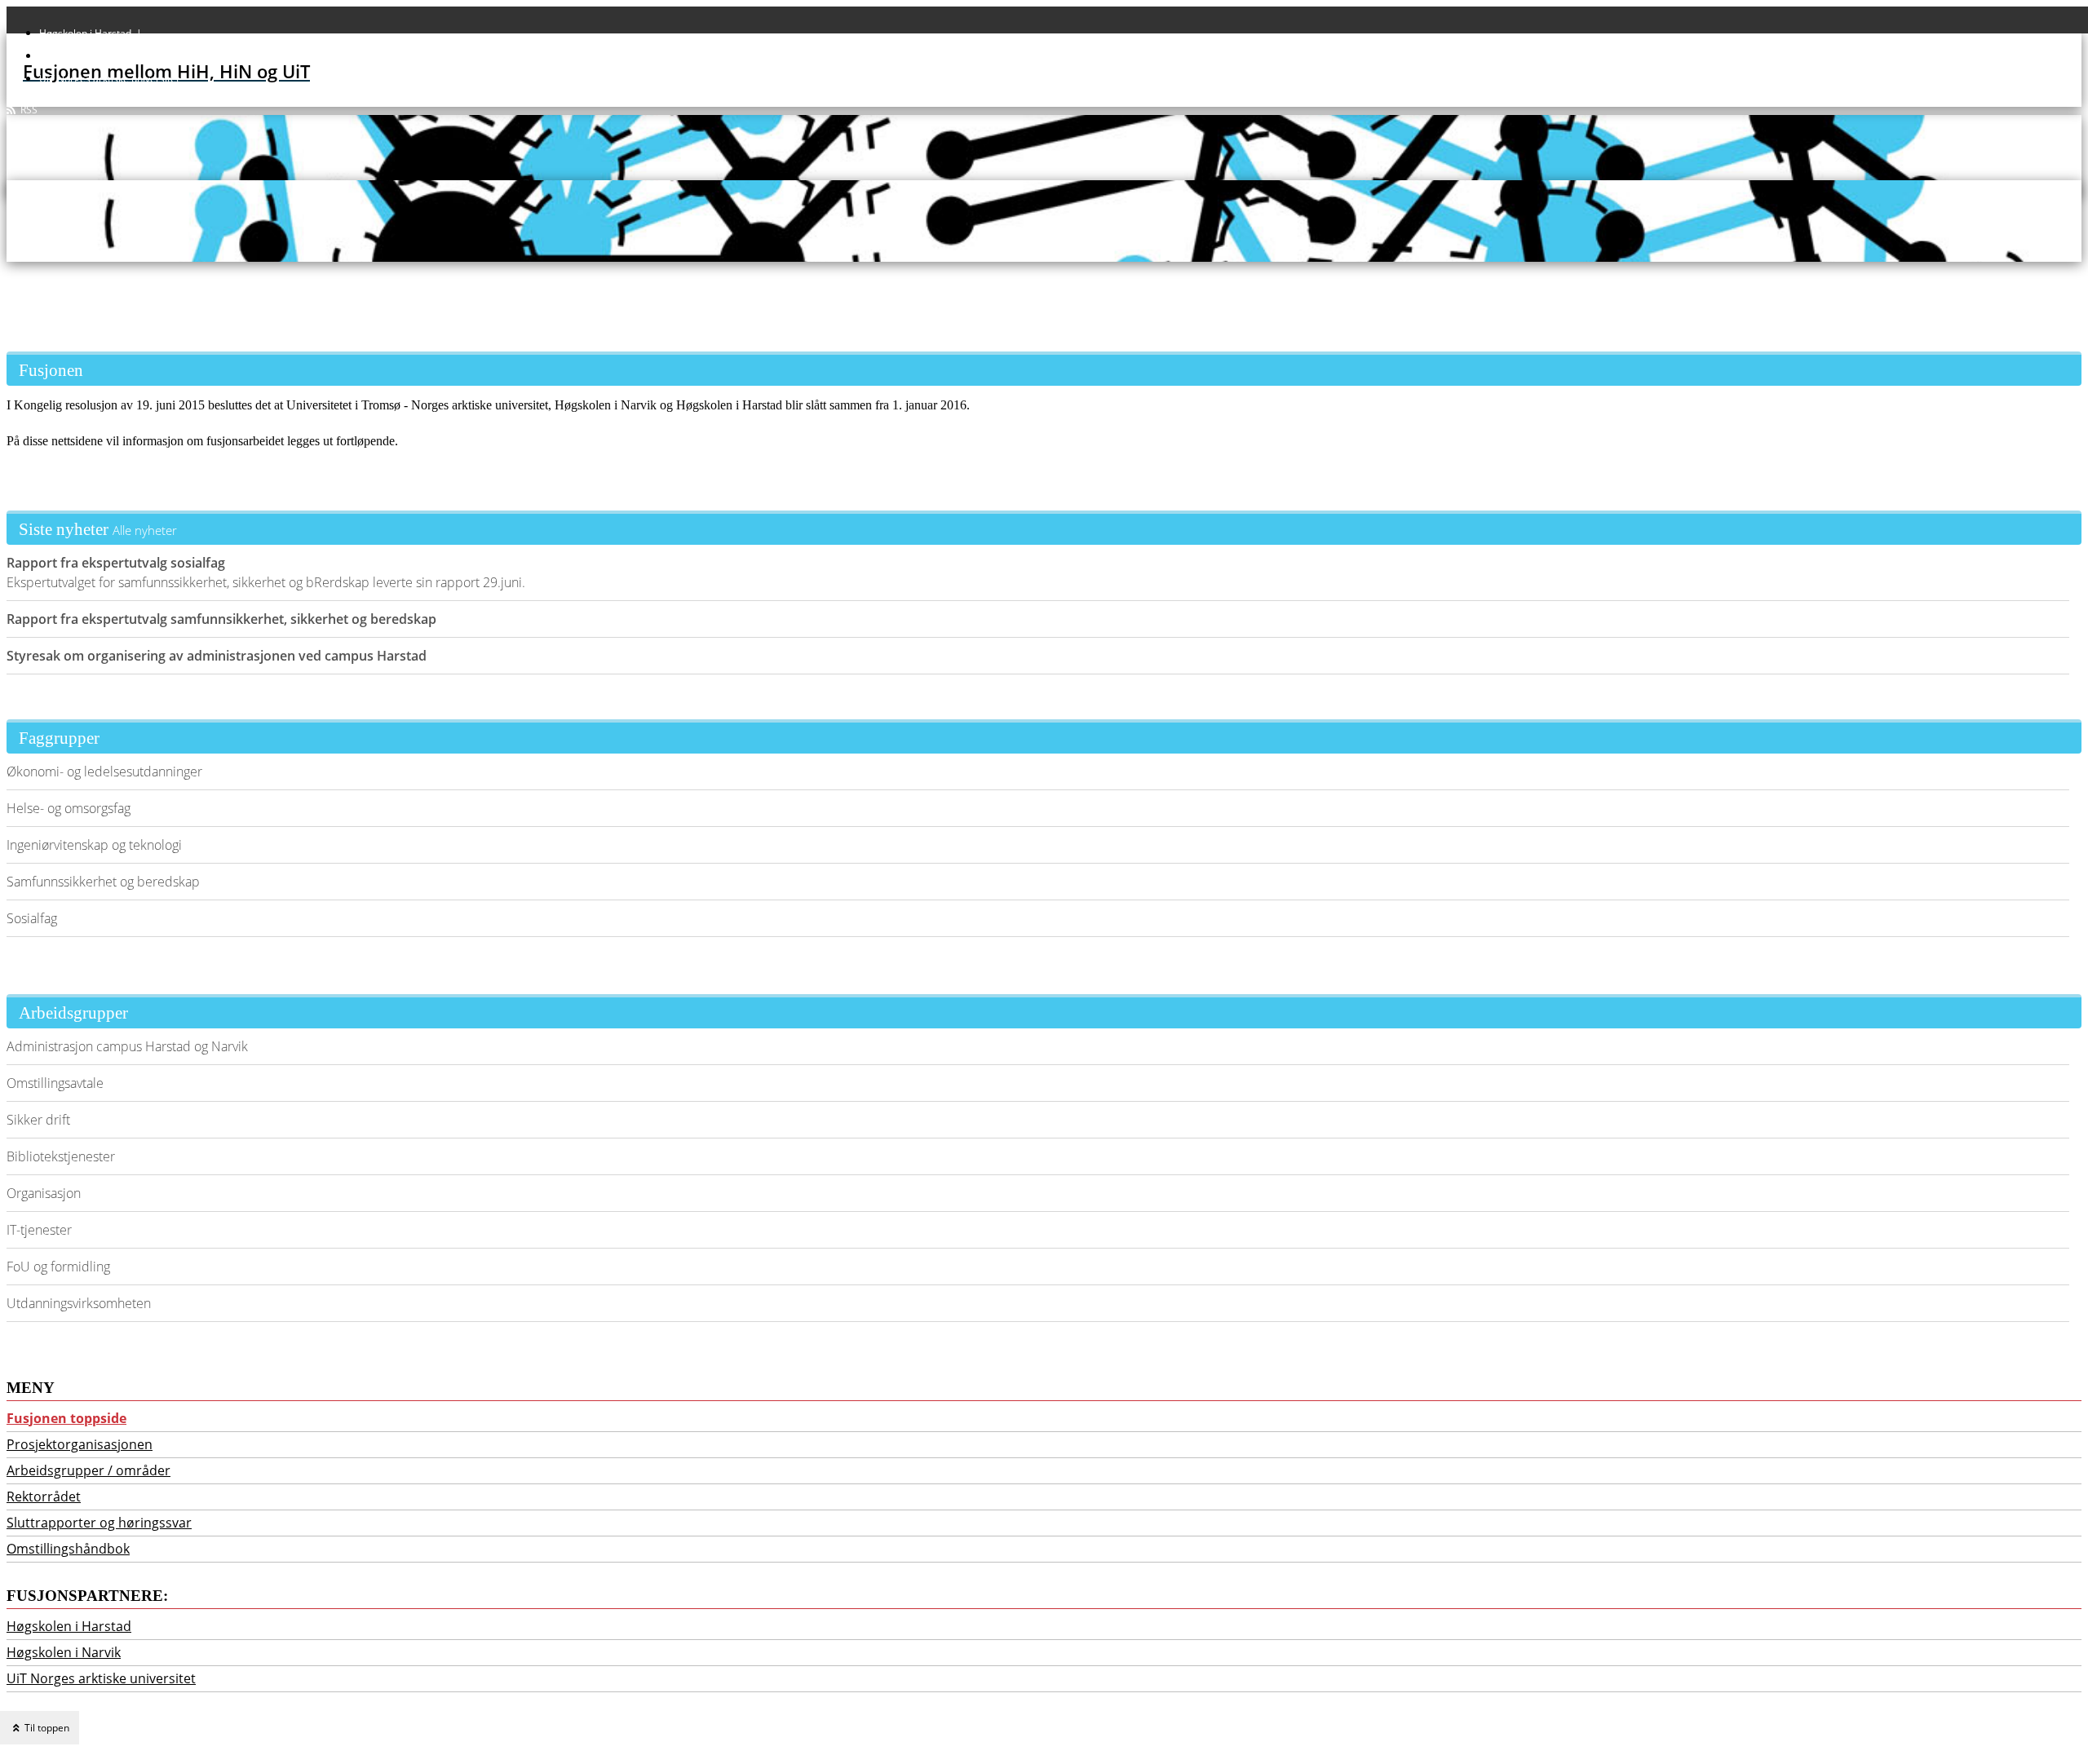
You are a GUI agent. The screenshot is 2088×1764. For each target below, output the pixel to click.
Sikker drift (38, 1120)
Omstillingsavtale (55, 1083)
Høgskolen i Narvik (64, 1652)
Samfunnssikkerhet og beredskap (103, 882)
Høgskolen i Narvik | (89, 56)
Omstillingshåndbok (68, 1549)
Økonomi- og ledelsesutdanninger (104, 771)
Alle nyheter (145, 530)
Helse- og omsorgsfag (69, 808)
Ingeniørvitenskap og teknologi (94, 845)
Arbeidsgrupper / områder (88, 1470)
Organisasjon (44, 1193)
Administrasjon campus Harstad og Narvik (127, 1046)
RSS (27, 110)
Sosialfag (32, 918)
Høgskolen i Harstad (69, 1626)
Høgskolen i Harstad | (93, 33)
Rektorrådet (44, 1497)
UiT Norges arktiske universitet (109, 79)
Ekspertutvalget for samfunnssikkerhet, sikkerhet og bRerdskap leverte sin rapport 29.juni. (266, 573)
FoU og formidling (58, 1267)
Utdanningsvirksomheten (79, 1303)
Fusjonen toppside (66, 1418)
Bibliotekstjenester (61, 1156)
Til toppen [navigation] (46, 1728)
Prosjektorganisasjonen (80, 1444)
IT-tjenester (39, 1230)
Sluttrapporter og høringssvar (99, 1523)
